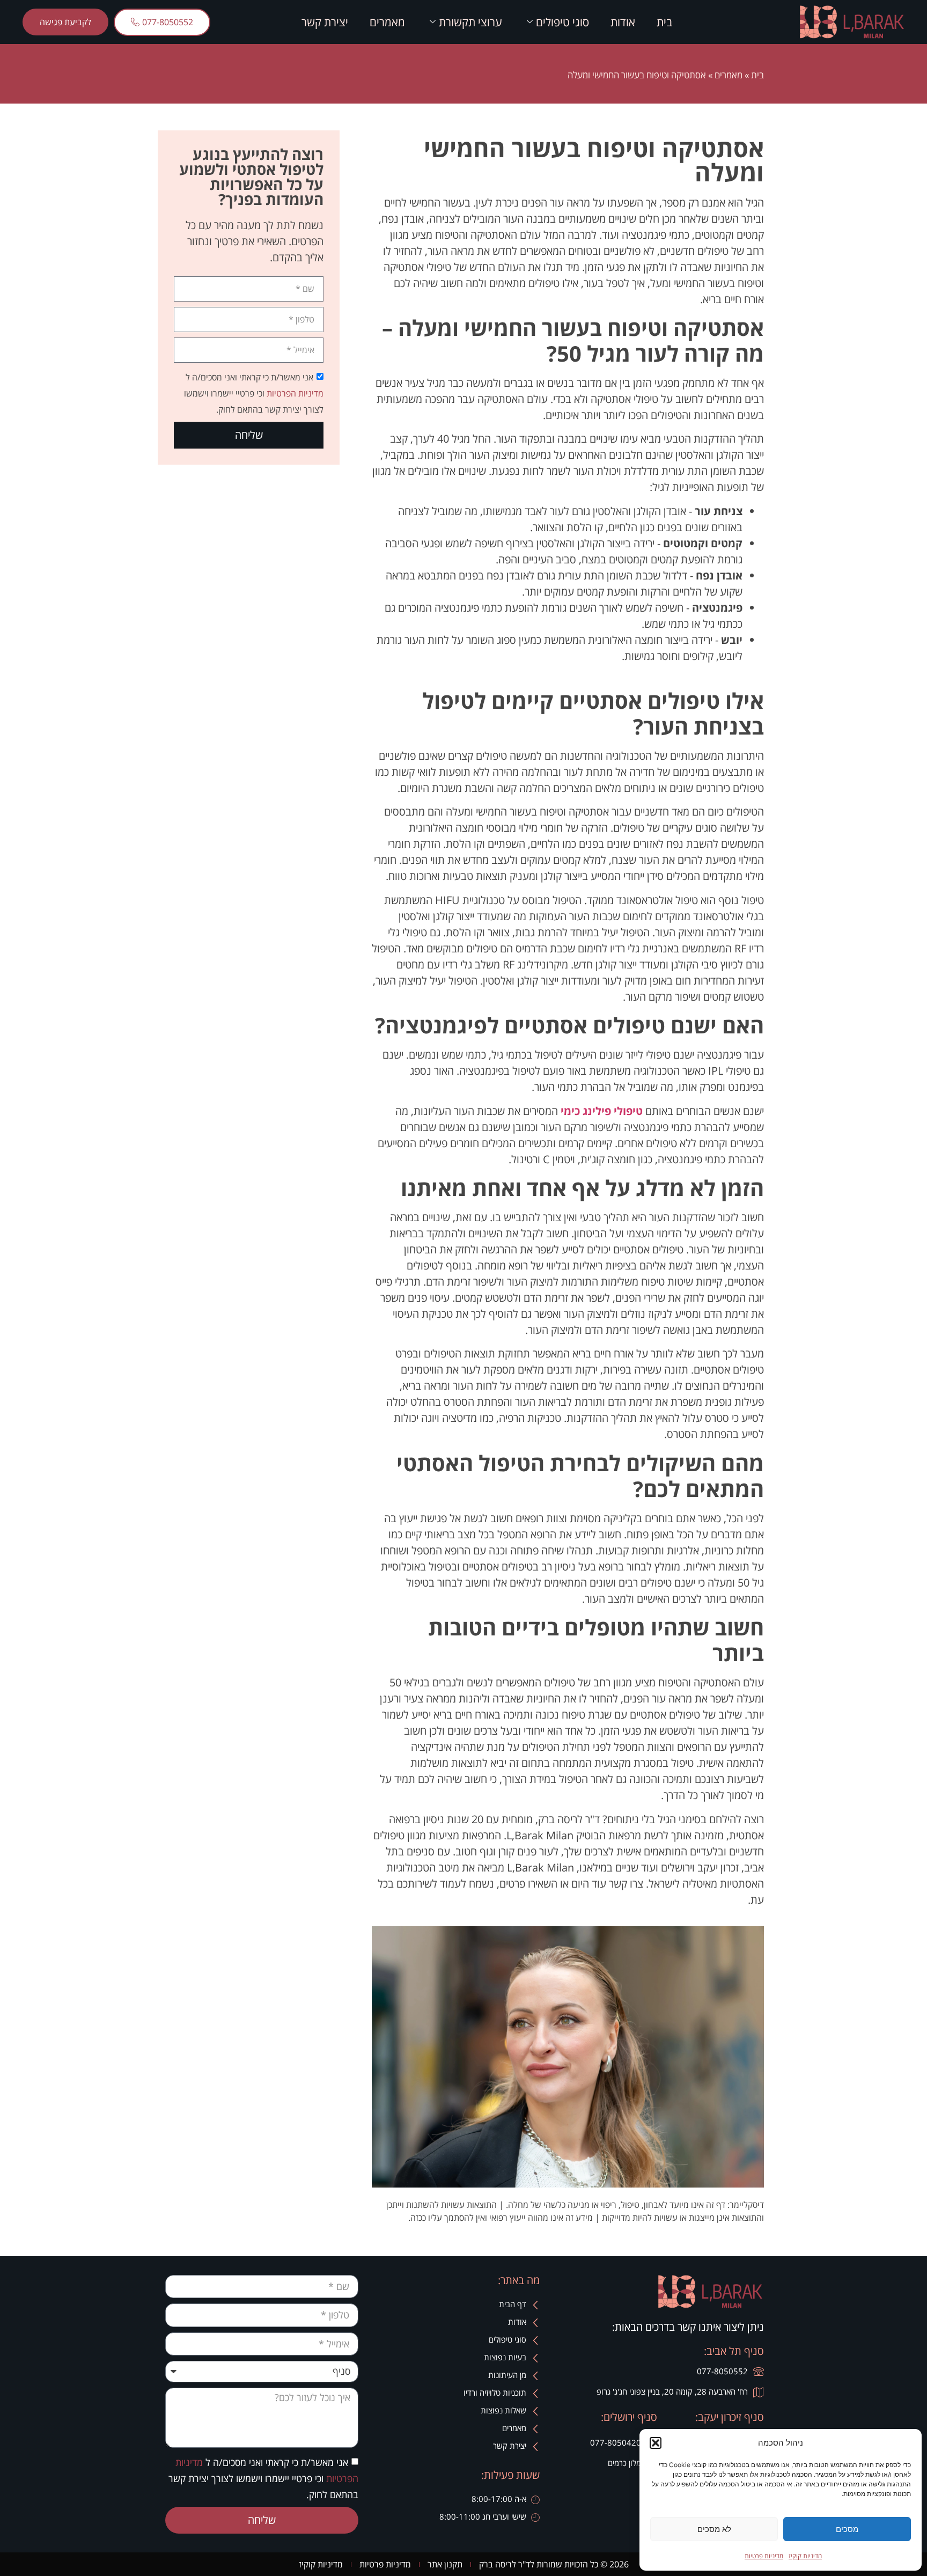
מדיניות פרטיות (764, 2556)
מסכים (847, 2529)
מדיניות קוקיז (805, 2556)
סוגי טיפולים (562, 22)
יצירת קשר (325, 22)
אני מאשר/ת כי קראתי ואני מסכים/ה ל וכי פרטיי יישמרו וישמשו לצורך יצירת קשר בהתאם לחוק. (254, 393)
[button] (656, 2443)
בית (664, 22)
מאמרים (387, 22)
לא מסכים (714, 2529)
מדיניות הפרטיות (294, 393)
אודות (623, 22)
